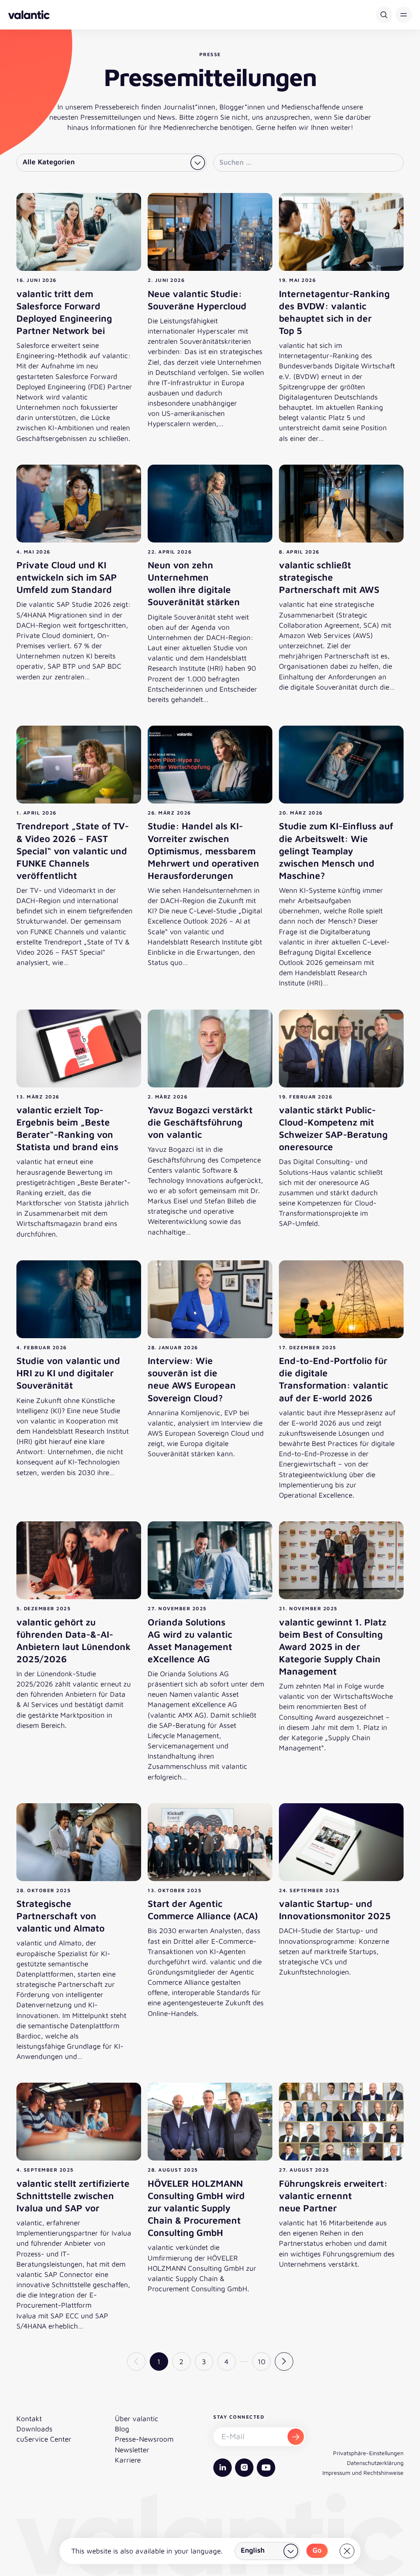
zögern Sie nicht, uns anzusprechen (253, 117)
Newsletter (132, 2450)
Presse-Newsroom (144, 2439)
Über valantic (137, 2418)
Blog (122, 2429)
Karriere (128, 2460)
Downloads (34, 2429)
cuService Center (44, 2439)
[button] (404, 15)
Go (317, 2550)
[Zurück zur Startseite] (29, 15)
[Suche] (384, 15)
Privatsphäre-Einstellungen (368, 2453)
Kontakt (29, 2418)
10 (261, 2362)
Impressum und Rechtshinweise (363, 2473)
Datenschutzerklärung (375, 2463)
